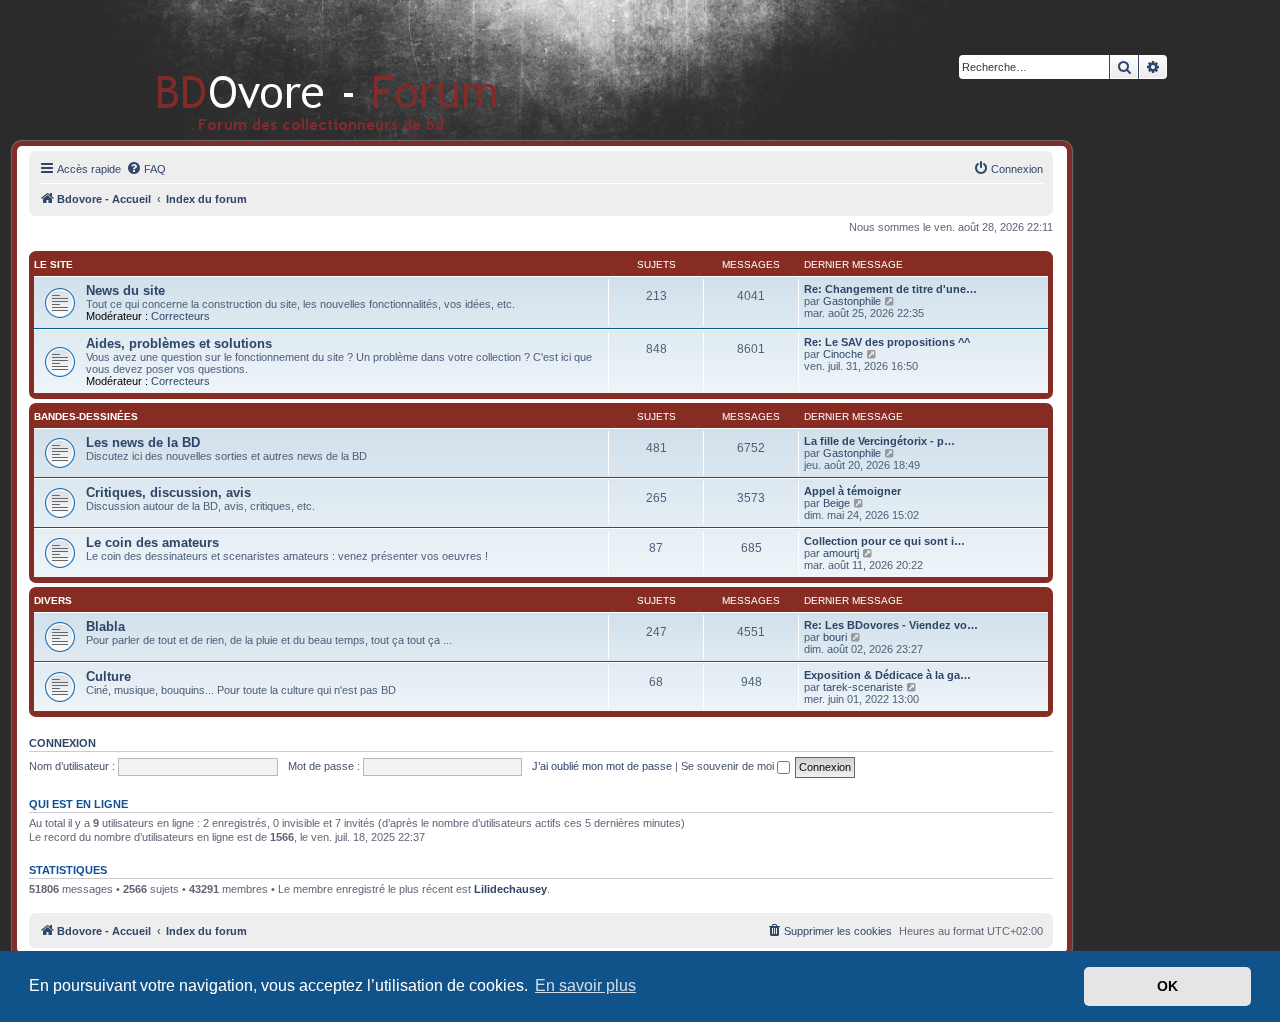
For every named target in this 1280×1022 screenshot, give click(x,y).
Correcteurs (180, 316)
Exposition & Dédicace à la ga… (887, 675)
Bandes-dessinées (86, 416)
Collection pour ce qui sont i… (884, 541)
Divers (53, 600)
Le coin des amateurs (152, 542)
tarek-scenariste (863, 687)
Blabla (105, 626)
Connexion (62, 743)
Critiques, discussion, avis (168, 492)
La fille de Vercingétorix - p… (879, 441)
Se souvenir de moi (729, 766)
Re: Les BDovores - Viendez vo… (891, 625)
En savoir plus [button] (585, 985)
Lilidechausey (510, 889)
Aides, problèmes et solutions (179, 343)
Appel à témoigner (852, 491)
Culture (108, 676)
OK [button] (1167, 986)
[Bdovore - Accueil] (297, 69)
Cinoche (843, 354)
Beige (836, 503)
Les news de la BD (143, 442)
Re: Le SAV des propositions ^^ (887, 342)
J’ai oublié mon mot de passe (602, 766)
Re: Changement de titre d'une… (890, 289)
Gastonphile (852, 301)
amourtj (841, 553)
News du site (125, 290)
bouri (835, 637)
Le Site (53, 264)
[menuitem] (146, 169)
